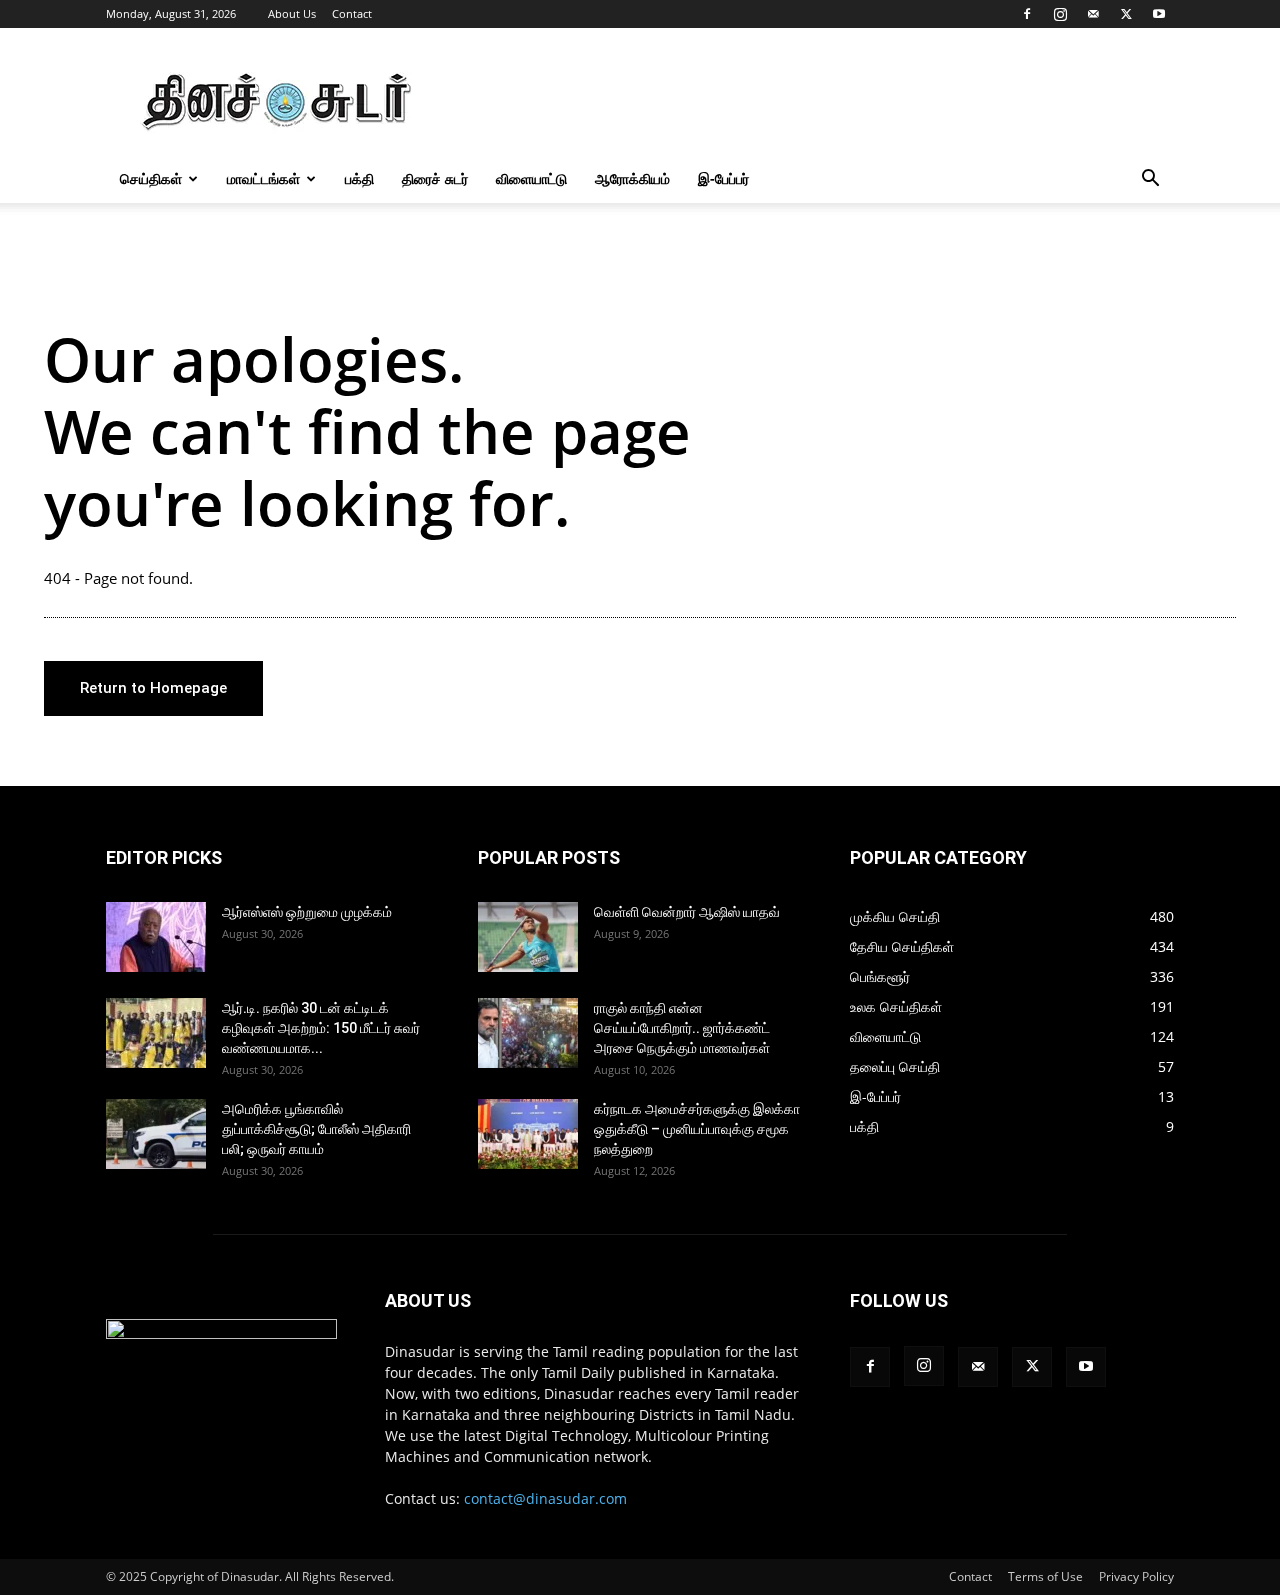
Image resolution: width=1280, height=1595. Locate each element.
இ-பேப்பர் (723, 178)
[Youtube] (1159, 14)
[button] (1150, 180)
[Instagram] (1060, 14)
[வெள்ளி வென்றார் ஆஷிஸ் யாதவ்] (528, 937)
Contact (352, 13)
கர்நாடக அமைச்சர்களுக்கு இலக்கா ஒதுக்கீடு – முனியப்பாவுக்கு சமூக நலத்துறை (697, 1129)
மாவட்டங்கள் (263, 178)
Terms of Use (1045, 1576)
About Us (292, 13)
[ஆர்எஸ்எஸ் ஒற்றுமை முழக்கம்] (156, 937)
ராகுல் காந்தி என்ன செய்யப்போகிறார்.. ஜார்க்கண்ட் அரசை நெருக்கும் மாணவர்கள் (682, 1028)
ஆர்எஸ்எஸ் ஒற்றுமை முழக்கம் (307, 912)
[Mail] (1093, 14)
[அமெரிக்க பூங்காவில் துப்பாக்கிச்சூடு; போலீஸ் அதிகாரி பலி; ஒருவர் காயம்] (156, 1134)
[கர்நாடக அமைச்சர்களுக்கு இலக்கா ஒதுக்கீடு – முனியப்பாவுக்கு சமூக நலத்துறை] (528, 1134)
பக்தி (359, 178)
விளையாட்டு (531, 178)
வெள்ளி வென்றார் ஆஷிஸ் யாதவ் (687, 912)
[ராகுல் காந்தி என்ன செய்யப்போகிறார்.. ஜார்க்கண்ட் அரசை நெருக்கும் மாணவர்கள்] (528, 1033)
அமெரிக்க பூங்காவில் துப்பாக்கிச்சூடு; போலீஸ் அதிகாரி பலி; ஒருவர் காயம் (316, 1129)
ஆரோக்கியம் (632, 178)
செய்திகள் (151, 178)
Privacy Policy (1136, 1576)
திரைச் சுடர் (435, 178)
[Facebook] (1027, 14)
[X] (1126, 14)
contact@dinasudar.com (545, 1498)
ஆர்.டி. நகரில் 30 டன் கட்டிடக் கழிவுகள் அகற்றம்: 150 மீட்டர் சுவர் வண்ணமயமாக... (321, 1028)
